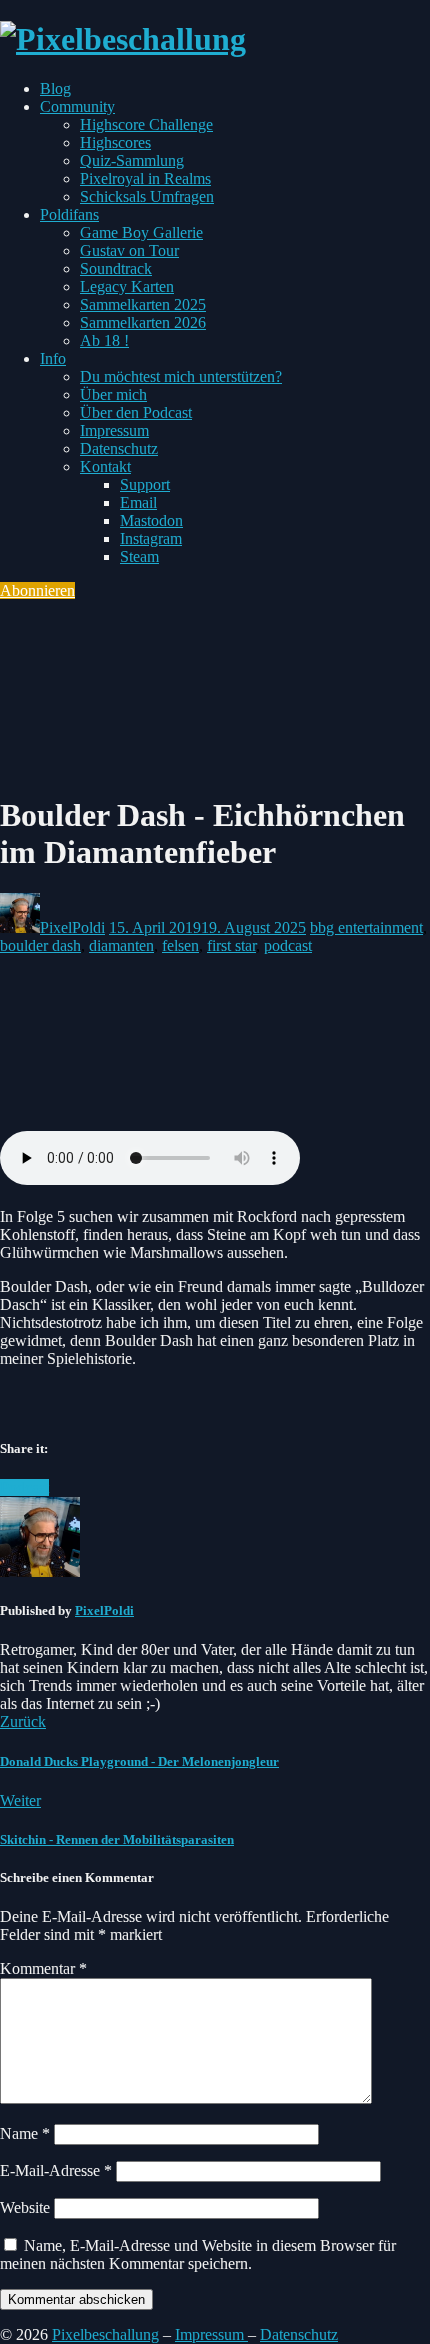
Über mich (113, 394)
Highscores (115, 142)
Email (138, 502)
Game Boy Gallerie (141, 232)
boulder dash (40, 945)
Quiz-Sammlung (132, 160)
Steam (139, 556)
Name (25, 2133)
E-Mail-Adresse (56, 2170)
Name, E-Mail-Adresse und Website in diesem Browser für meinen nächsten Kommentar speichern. (198, 2254)
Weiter (20, 1800)
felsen (180, 945)
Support (145, 484)
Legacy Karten (127, 286)
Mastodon (151, 520)
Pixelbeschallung (105, 2334)
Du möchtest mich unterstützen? (181, 376)
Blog (55, 88)
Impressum (114, 430)
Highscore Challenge (146, 124)
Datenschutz (119, 448)
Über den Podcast (136, 412)
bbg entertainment (366, 927)
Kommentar (43, 1968)
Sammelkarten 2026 (143, 322)
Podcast (24, 1487)
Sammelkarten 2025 (143, 304)
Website (25, 2207)
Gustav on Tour (129, 250)
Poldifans (69, 214)
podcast (288, 945)
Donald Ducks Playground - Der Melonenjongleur (139, 1761)
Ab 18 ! (104, 340)
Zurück (23, 1721)
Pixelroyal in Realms (145, 178)
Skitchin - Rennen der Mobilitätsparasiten (117, 1839)
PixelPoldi (72, 927)
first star (231, 945)
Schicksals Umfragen (147, 196)
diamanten (121, 945)
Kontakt (105, 466)
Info (53, 358)
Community (77, 106)
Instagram (151, 538)
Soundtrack (116, 268)
